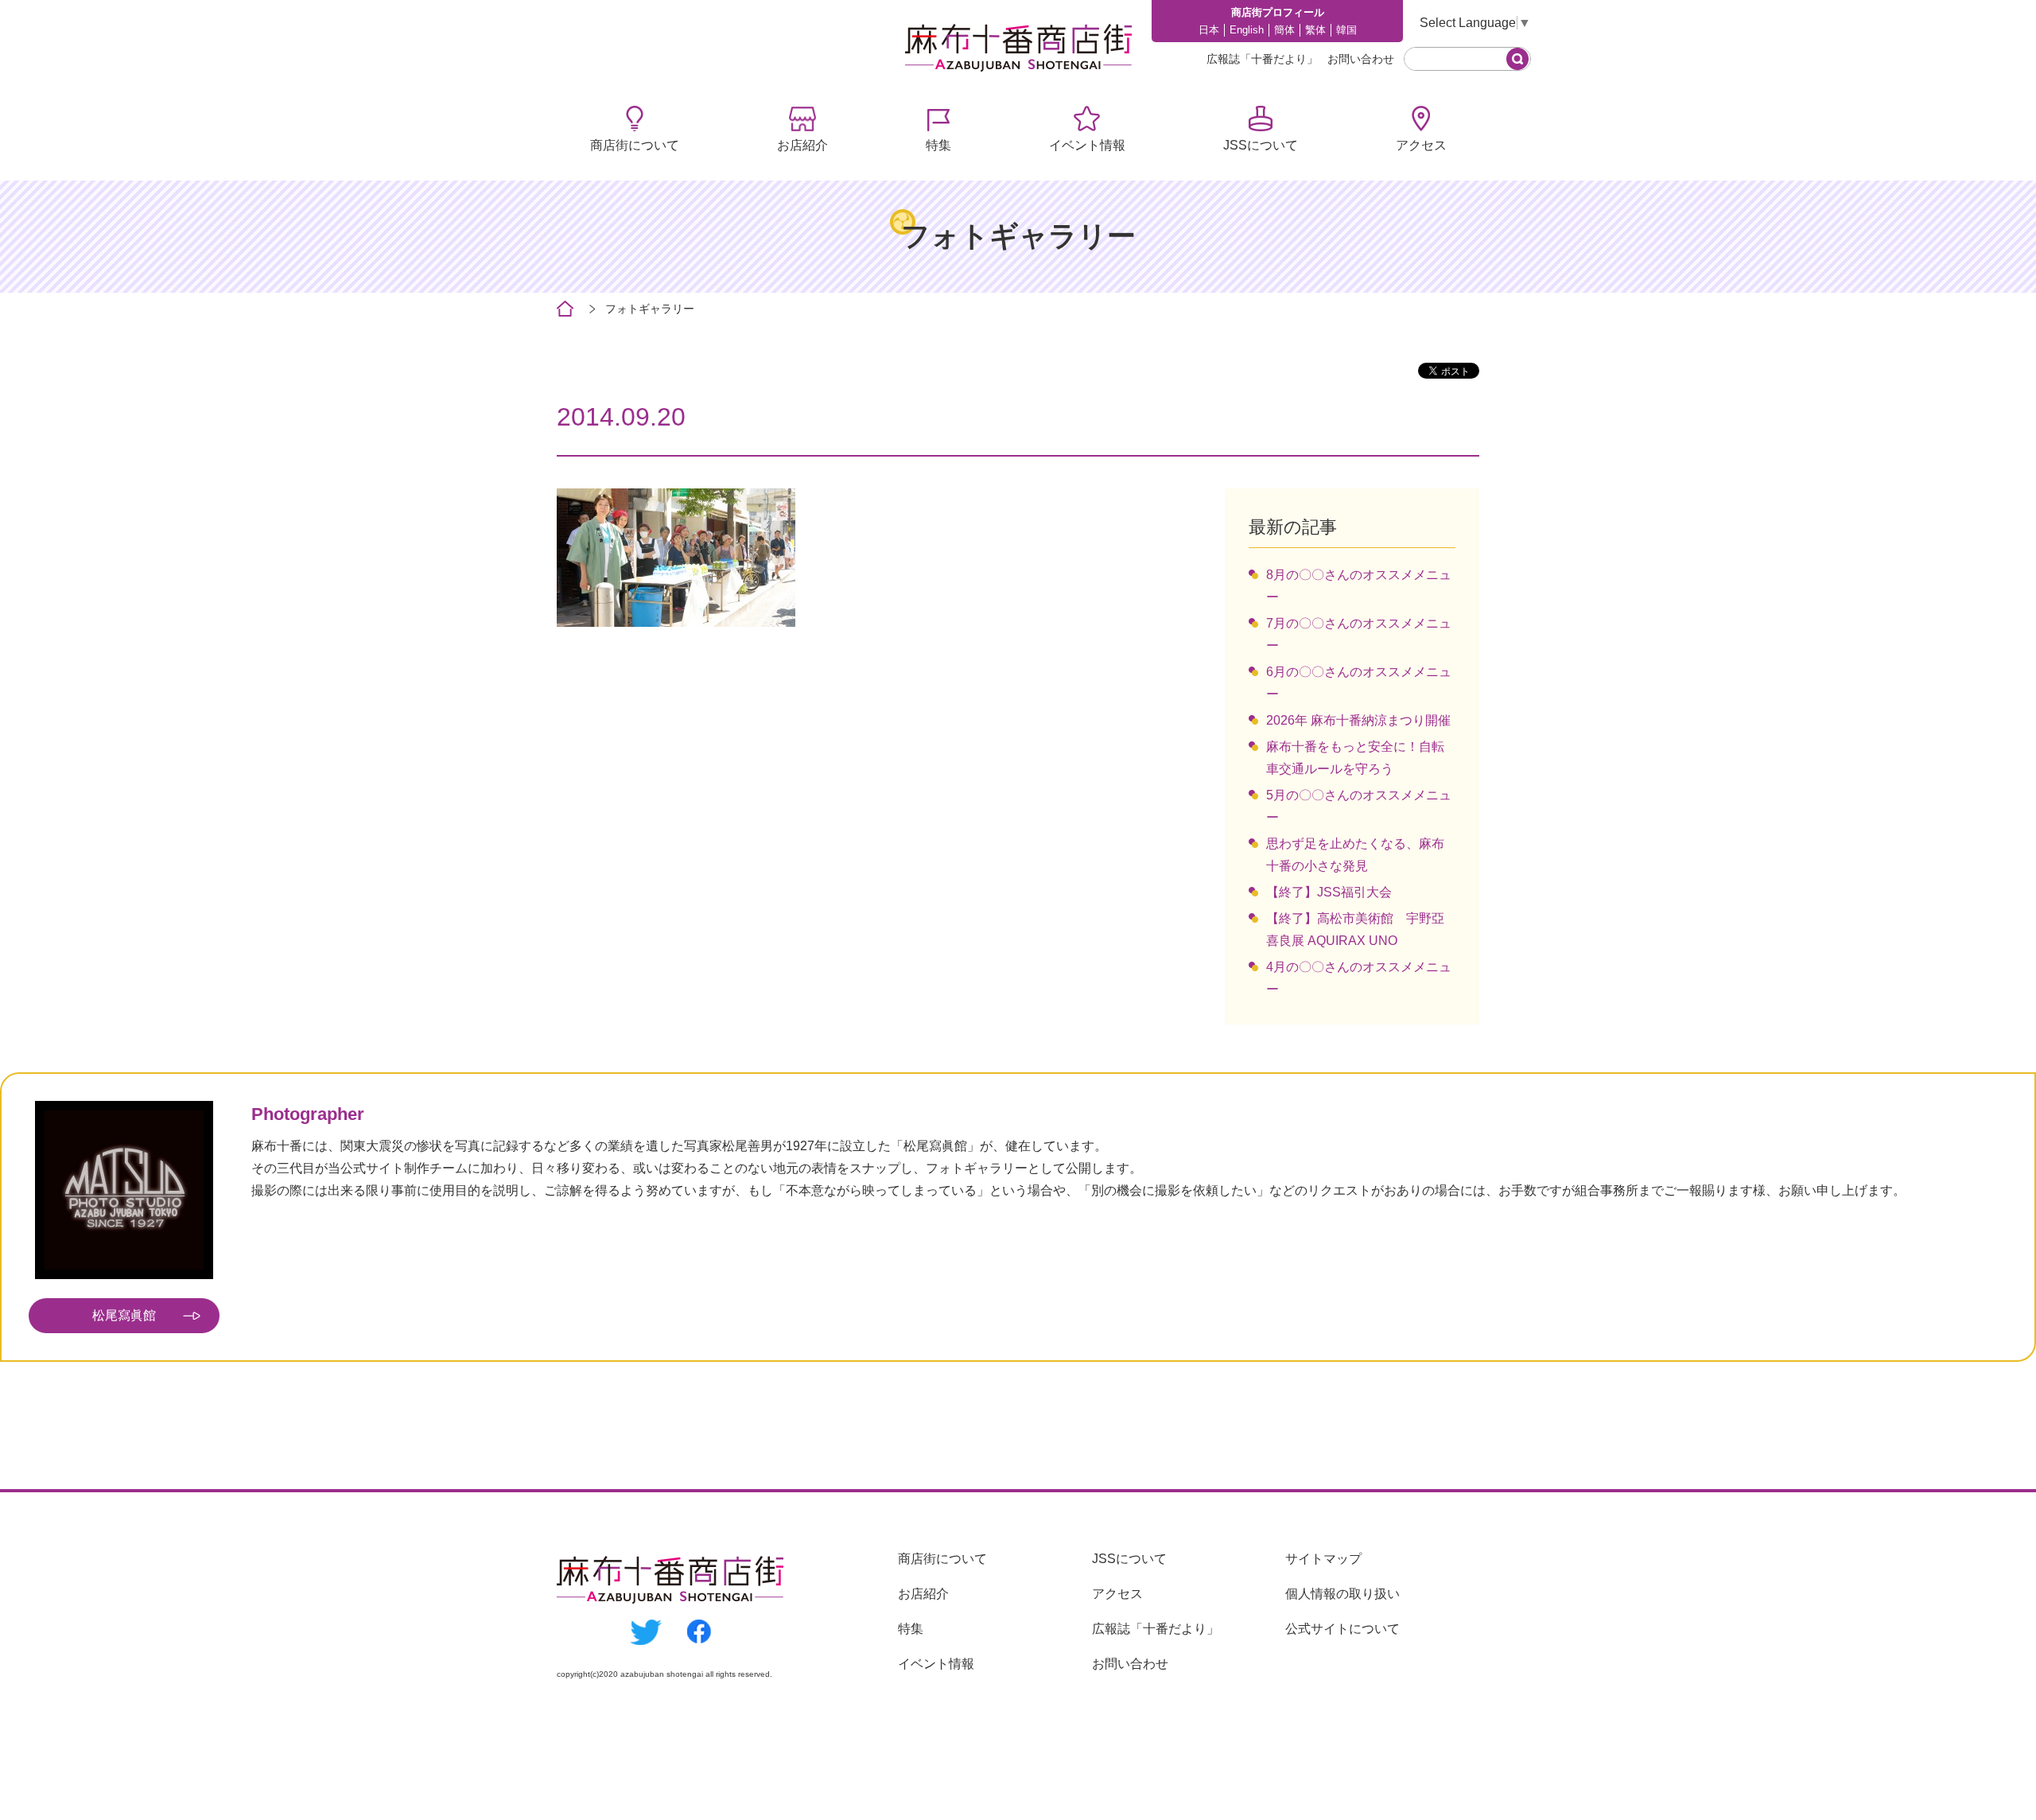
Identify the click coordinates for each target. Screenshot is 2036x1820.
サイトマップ (1323, 1559)
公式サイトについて (1342, 1629)
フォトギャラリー (650, 309)
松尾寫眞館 (124, 1315)
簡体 (1284, 30)
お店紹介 (802, 145)
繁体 (1315, 30)
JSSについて (1261, 145)
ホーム (565, 309)
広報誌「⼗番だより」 (1262, 59)
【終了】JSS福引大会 (1329, 892)
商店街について (635, 145)
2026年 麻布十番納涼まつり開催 (1358, 720)
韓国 (1346, 30)
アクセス (1421, 145)
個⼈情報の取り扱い (1342, 1594)
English (1247, 30)
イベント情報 (1087, 145)
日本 (1209, 30)
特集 (938, 145)
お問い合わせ (1361, 59)
